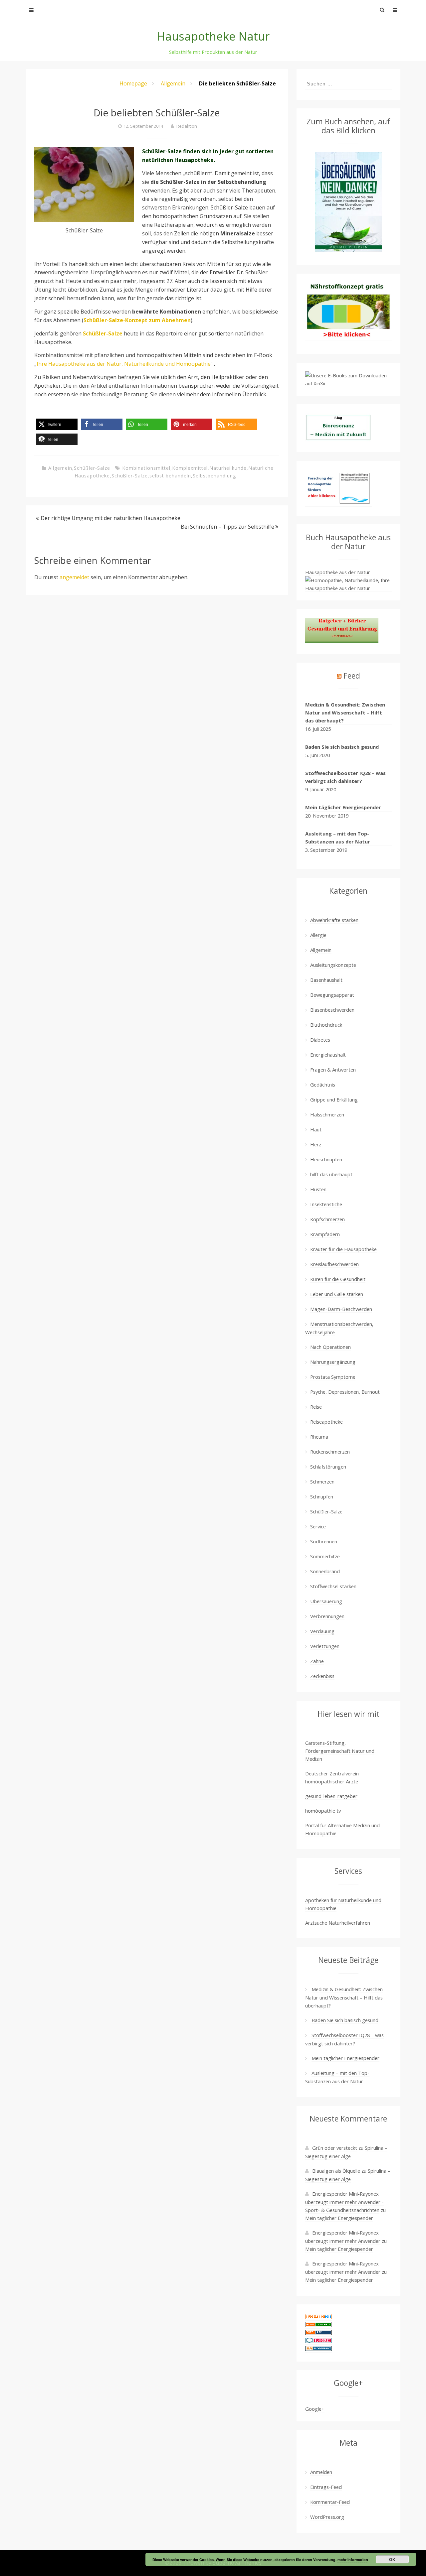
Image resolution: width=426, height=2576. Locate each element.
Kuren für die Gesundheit (338, 1279)
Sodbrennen (324, 1541)
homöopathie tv (323, 1811)
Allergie (318, 935)
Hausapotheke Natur (213, 36)
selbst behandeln (170, 476)
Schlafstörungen (328, 1467)
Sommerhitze (325, 1556)
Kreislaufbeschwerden (334, 1264)
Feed (352, 676)
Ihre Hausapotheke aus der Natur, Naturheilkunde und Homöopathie (124, 364)
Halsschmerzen (327, 1114)
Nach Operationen (330, 1347)
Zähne (317, 1661)
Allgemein (173, 83)
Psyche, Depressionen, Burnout (345, 1392)
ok (392, 2559)
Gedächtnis (323, 1085)
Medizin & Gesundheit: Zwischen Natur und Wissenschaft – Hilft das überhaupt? (345, 712)
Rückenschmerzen (330, 1452)
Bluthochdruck (326, 1025)
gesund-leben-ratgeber (331, 1796)
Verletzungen (325, 1646)
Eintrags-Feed (326, 2487)
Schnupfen (322, 1496)
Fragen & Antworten (333, 1070)
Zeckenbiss (322, 1676)
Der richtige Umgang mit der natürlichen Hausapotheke (110, 518)
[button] (57, 424)
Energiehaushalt (328, 1055)
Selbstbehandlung (214, 476)
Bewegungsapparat (332, 995)
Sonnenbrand (325, 1571)
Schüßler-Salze (92, 468)
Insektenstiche (326, 1204)
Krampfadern (325, 1234)
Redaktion (187, 126)
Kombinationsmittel (146, 468)
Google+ (315, 2409)
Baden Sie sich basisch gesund (342, 747)
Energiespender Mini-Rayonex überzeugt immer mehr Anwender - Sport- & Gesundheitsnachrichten (344, 2202)
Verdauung (322, 1631)
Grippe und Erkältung (334, 1099)
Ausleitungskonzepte (333, 965)
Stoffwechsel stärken (333, 1586)
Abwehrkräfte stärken (334, 920)
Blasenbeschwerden (332, 1010)
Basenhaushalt (326, 980)
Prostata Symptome (333, 1377)
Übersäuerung (326, 1601)
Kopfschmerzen (327, 1219)
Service (318, 1526)
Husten (318, 1189)
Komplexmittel (190, 468)
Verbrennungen (327, 1616)
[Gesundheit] (319, 2317)
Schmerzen (322, 1481)
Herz (316, 1144)
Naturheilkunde (228, 468)
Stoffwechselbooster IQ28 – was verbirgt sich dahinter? (345, 777)
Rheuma (319, 1437)
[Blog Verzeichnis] (319, 2325)
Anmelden (321, 2472)
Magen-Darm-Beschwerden (341, 1309)
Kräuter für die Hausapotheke (343, 1249)
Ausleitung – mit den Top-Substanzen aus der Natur (338, 837)
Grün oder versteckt (335, 2148)
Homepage (133, 83)
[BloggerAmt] (319, 2349)
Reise (316, 1407)
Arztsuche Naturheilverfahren (338, 1923)
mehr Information (353, 2560)
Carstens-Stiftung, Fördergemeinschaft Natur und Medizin (340, 1751)
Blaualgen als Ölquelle (336, 2171)
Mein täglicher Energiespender (343, 807)
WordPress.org (327, 2517)
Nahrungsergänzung (333, 1362)
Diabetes (320, 1040)
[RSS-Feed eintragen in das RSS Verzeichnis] (319, 2333)
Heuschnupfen (326, 1159)
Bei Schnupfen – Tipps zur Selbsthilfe (227, 527)
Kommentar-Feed (330, 2502)
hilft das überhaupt (331, 1174)
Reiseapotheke (326, 1422)
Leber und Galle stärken (337, 1294)
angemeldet (74, 577)
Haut (316, 1129)
